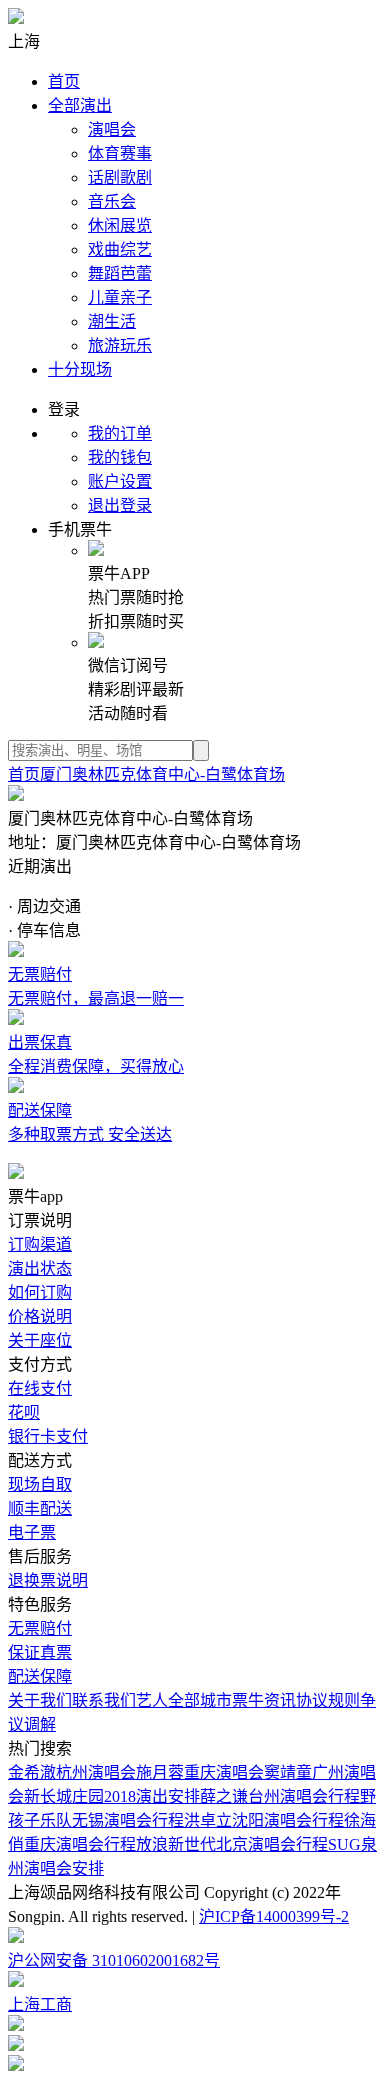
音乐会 (112, 201)
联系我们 (104, 1700)
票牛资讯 (264, 1700)
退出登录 (120, 505)
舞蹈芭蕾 (120, 273)
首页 (64, 81)
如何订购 (40, 1292)
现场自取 (40, 1484)
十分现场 (80, 369)
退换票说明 (48, 1580)
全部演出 (80, 105)
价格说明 (40, 1316)
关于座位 (40, 1340)
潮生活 (112, 321)
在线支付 (40, 1388)
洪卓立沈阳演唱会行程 (264, 1820)
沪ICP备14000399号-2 (274, 1916)
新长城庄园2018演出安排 (112, 1796)
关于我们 (40, 1700)
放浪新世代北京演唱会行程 (232, 1844)
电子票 (32, 1532)
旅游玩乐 (120, 345)
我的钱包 (120, 457)
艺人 (152, 1700)
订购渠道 (40, 1244)
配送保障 (40, 1676)
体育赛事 (120, 153)
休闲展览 (120, 225)
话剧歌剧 (120, 177)
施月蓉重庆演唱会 (200, 1772)
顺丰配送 (40, 1508)
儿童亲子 (120, 297)
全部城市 (200, 1700)
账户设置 (120, 481)
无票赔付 (40, 1628)
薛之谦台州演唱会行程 (280, 1796)
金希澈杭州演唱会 (72, 1772)
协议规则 (328, 1700)
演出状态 (40, 1268)
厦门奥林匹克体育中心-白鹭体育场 (162, 774)
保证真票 (40, 1652)
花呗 (24, 1412)
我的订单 (120, 433)
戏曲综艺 (120, 249)
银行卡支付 (48, 1436)
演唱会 (112, 129)
